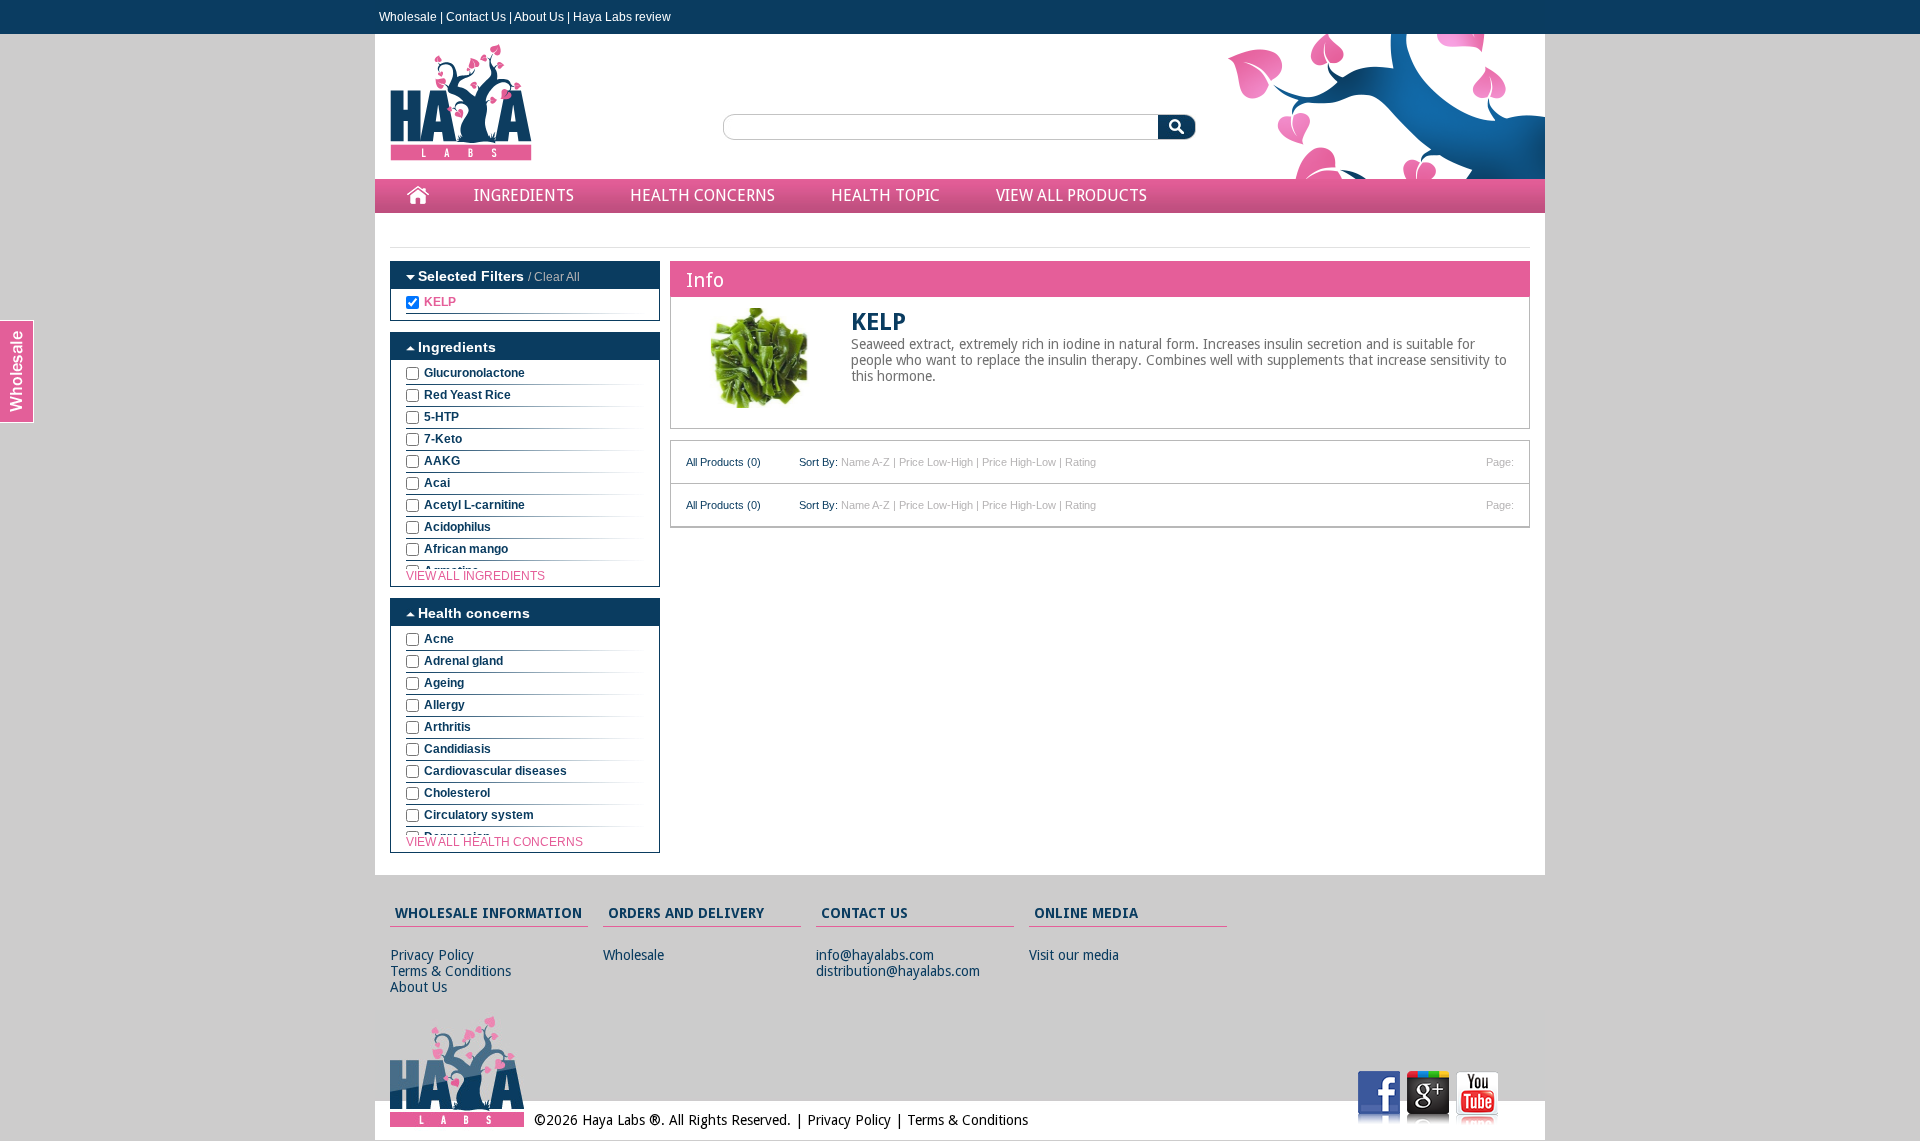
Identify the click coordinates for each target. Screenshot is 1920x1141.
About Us (539, 17)
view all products (1071, 195)
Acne (439, 639)
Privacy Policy (432, 955)
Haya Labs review (622, 17)
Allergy (444, 705)
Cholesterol (457, 793)
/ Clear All (554, 277)
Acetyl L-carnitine (474, 505)
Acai (437, 483)
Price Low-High (936, 462)
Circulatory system (479, 815)
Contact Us (476, 17)
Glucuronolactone (474, 373)
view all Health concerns (494, 842)
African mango (466, 549)
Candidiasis (457, 749)
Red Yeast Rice (467, 395)
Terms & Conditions (450, 971)
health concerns (702, 195)
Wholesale (408, 17)
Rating (1080, 462)
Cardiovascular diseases (495, 771)
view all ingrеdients (475, 576)
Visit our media (1074, 955)
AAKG (442, 461)
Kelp (440, 302)
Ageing (444, 683)
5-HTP (441, 417)
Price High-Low (1019, 462)
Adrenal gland (463, 661)
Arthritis (447, 727)
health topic (885, 195)
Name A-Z (865, 462)
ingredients (524, 195)
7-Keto (443, 439)
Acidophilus (457, 527)
